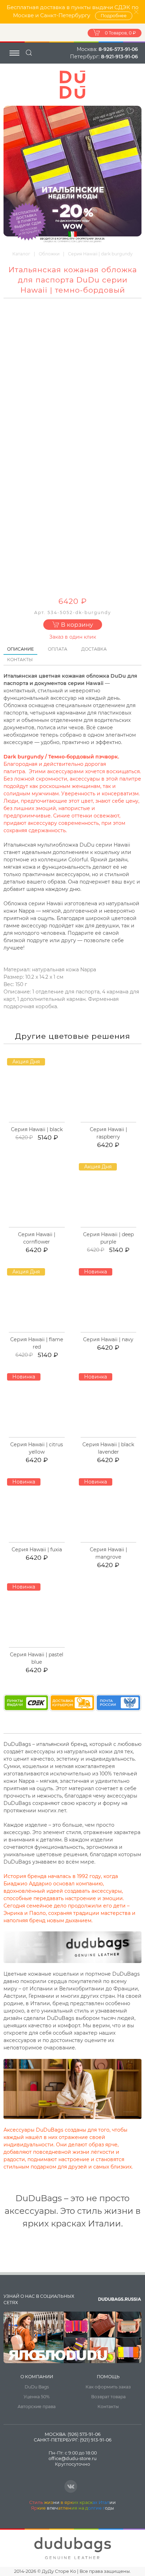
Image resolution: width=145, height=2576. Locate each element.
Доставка (94, 649)
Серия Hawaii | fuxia (37, 1550)
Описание (20, 649)
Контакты (20, 660)
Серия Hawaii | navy (108, 1339)
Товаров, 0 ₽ (120, 33)
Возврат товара (108, 2397)
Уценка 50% (37, 2397)
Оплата (58, 649)
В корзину (76, 625)
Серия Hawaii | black (37, 1129)
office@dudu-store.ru (72, 2458)
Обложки (49, 254)
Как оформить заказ (108, 2387)
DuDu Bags (37, 2387)
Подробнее (114, 16)
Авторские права (37, 2407)
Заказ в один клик (73, 637)
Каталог (21, 254)
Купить (40, 1121)
